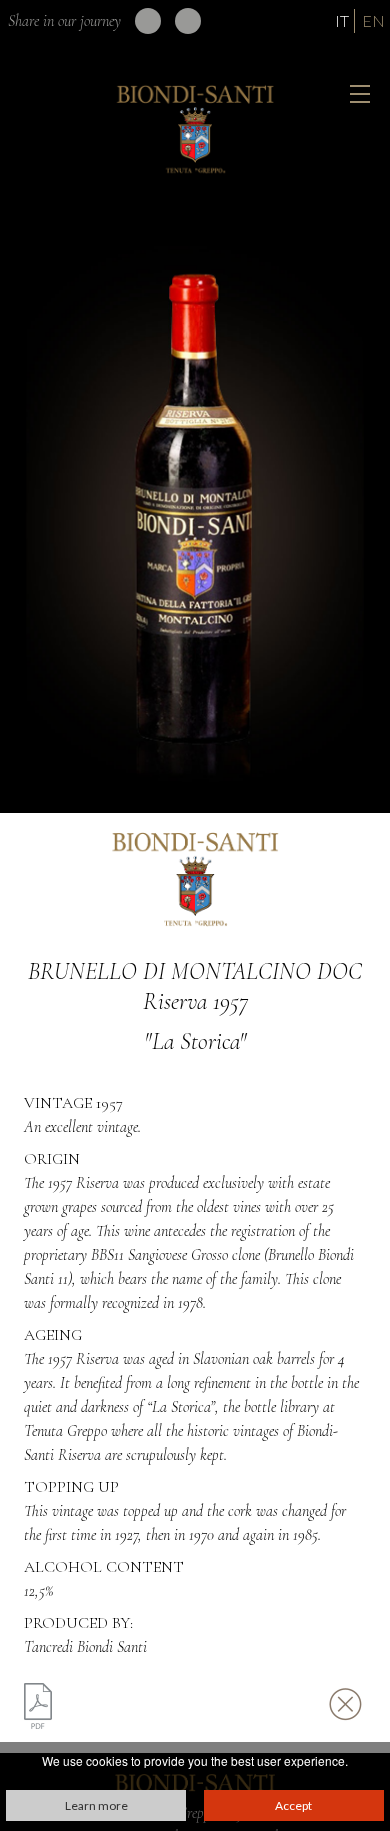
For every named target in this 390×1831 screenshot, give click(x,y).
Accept (293, 1805)
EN (373, 20)
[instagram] (188, 21)
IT (342, 20)
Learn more (96, 1805)
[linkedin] (148, 21)
